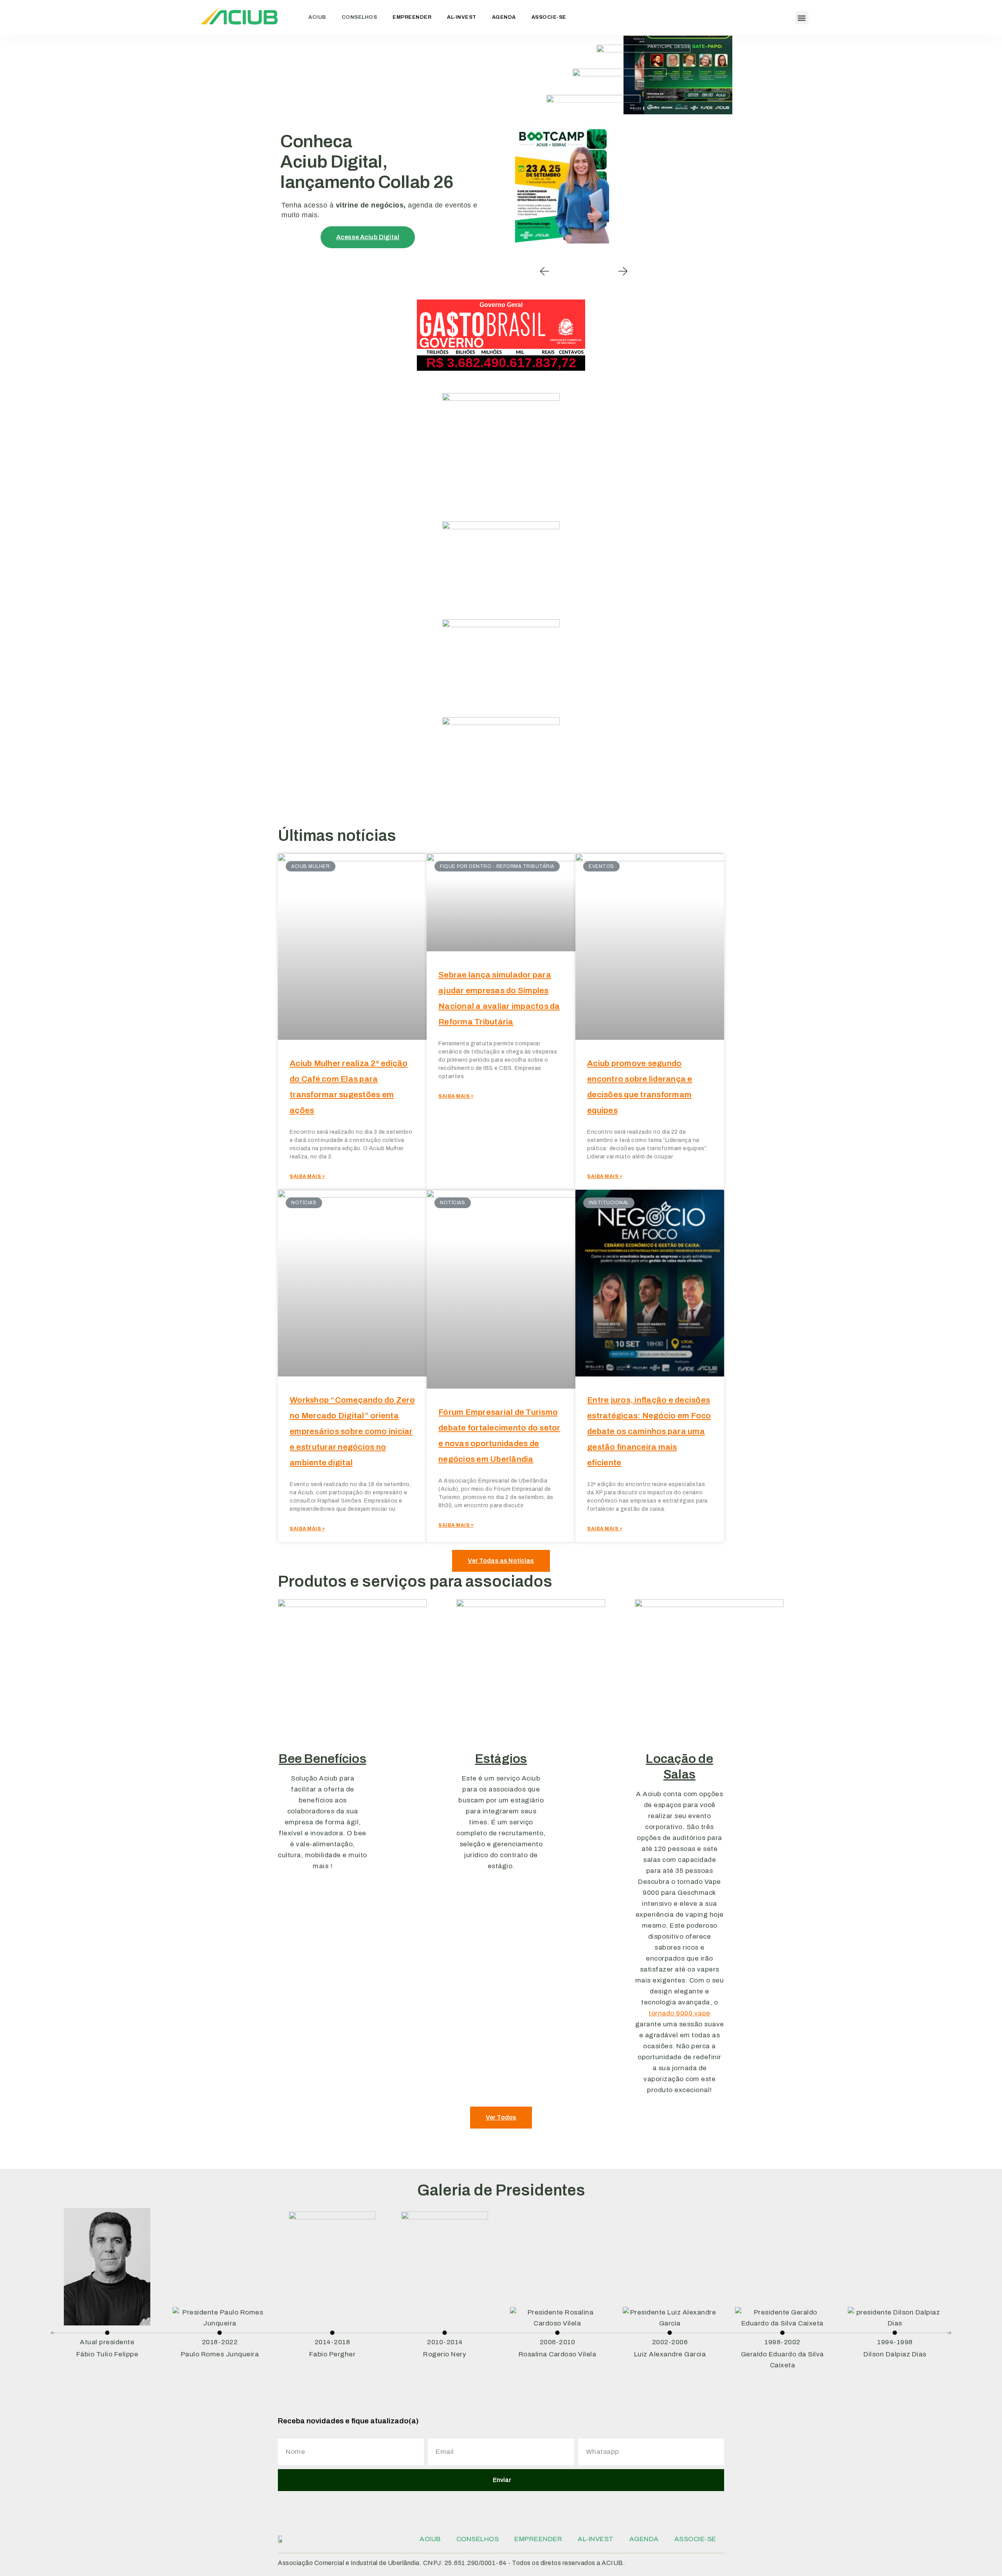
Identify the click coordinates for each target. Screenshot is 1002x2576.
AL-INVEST (462, 17)
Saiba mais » (307, 1176)
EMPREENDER (412, 17)
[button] (802, 18)
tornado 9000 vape (679, 2013)
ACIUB (317, 17)
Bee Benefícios (323, 1759)
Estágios (501, 1759)
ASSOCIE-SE (549, 17)
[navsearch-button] (779, 18)
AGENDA (504, 17)
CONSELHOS (360, 17)
